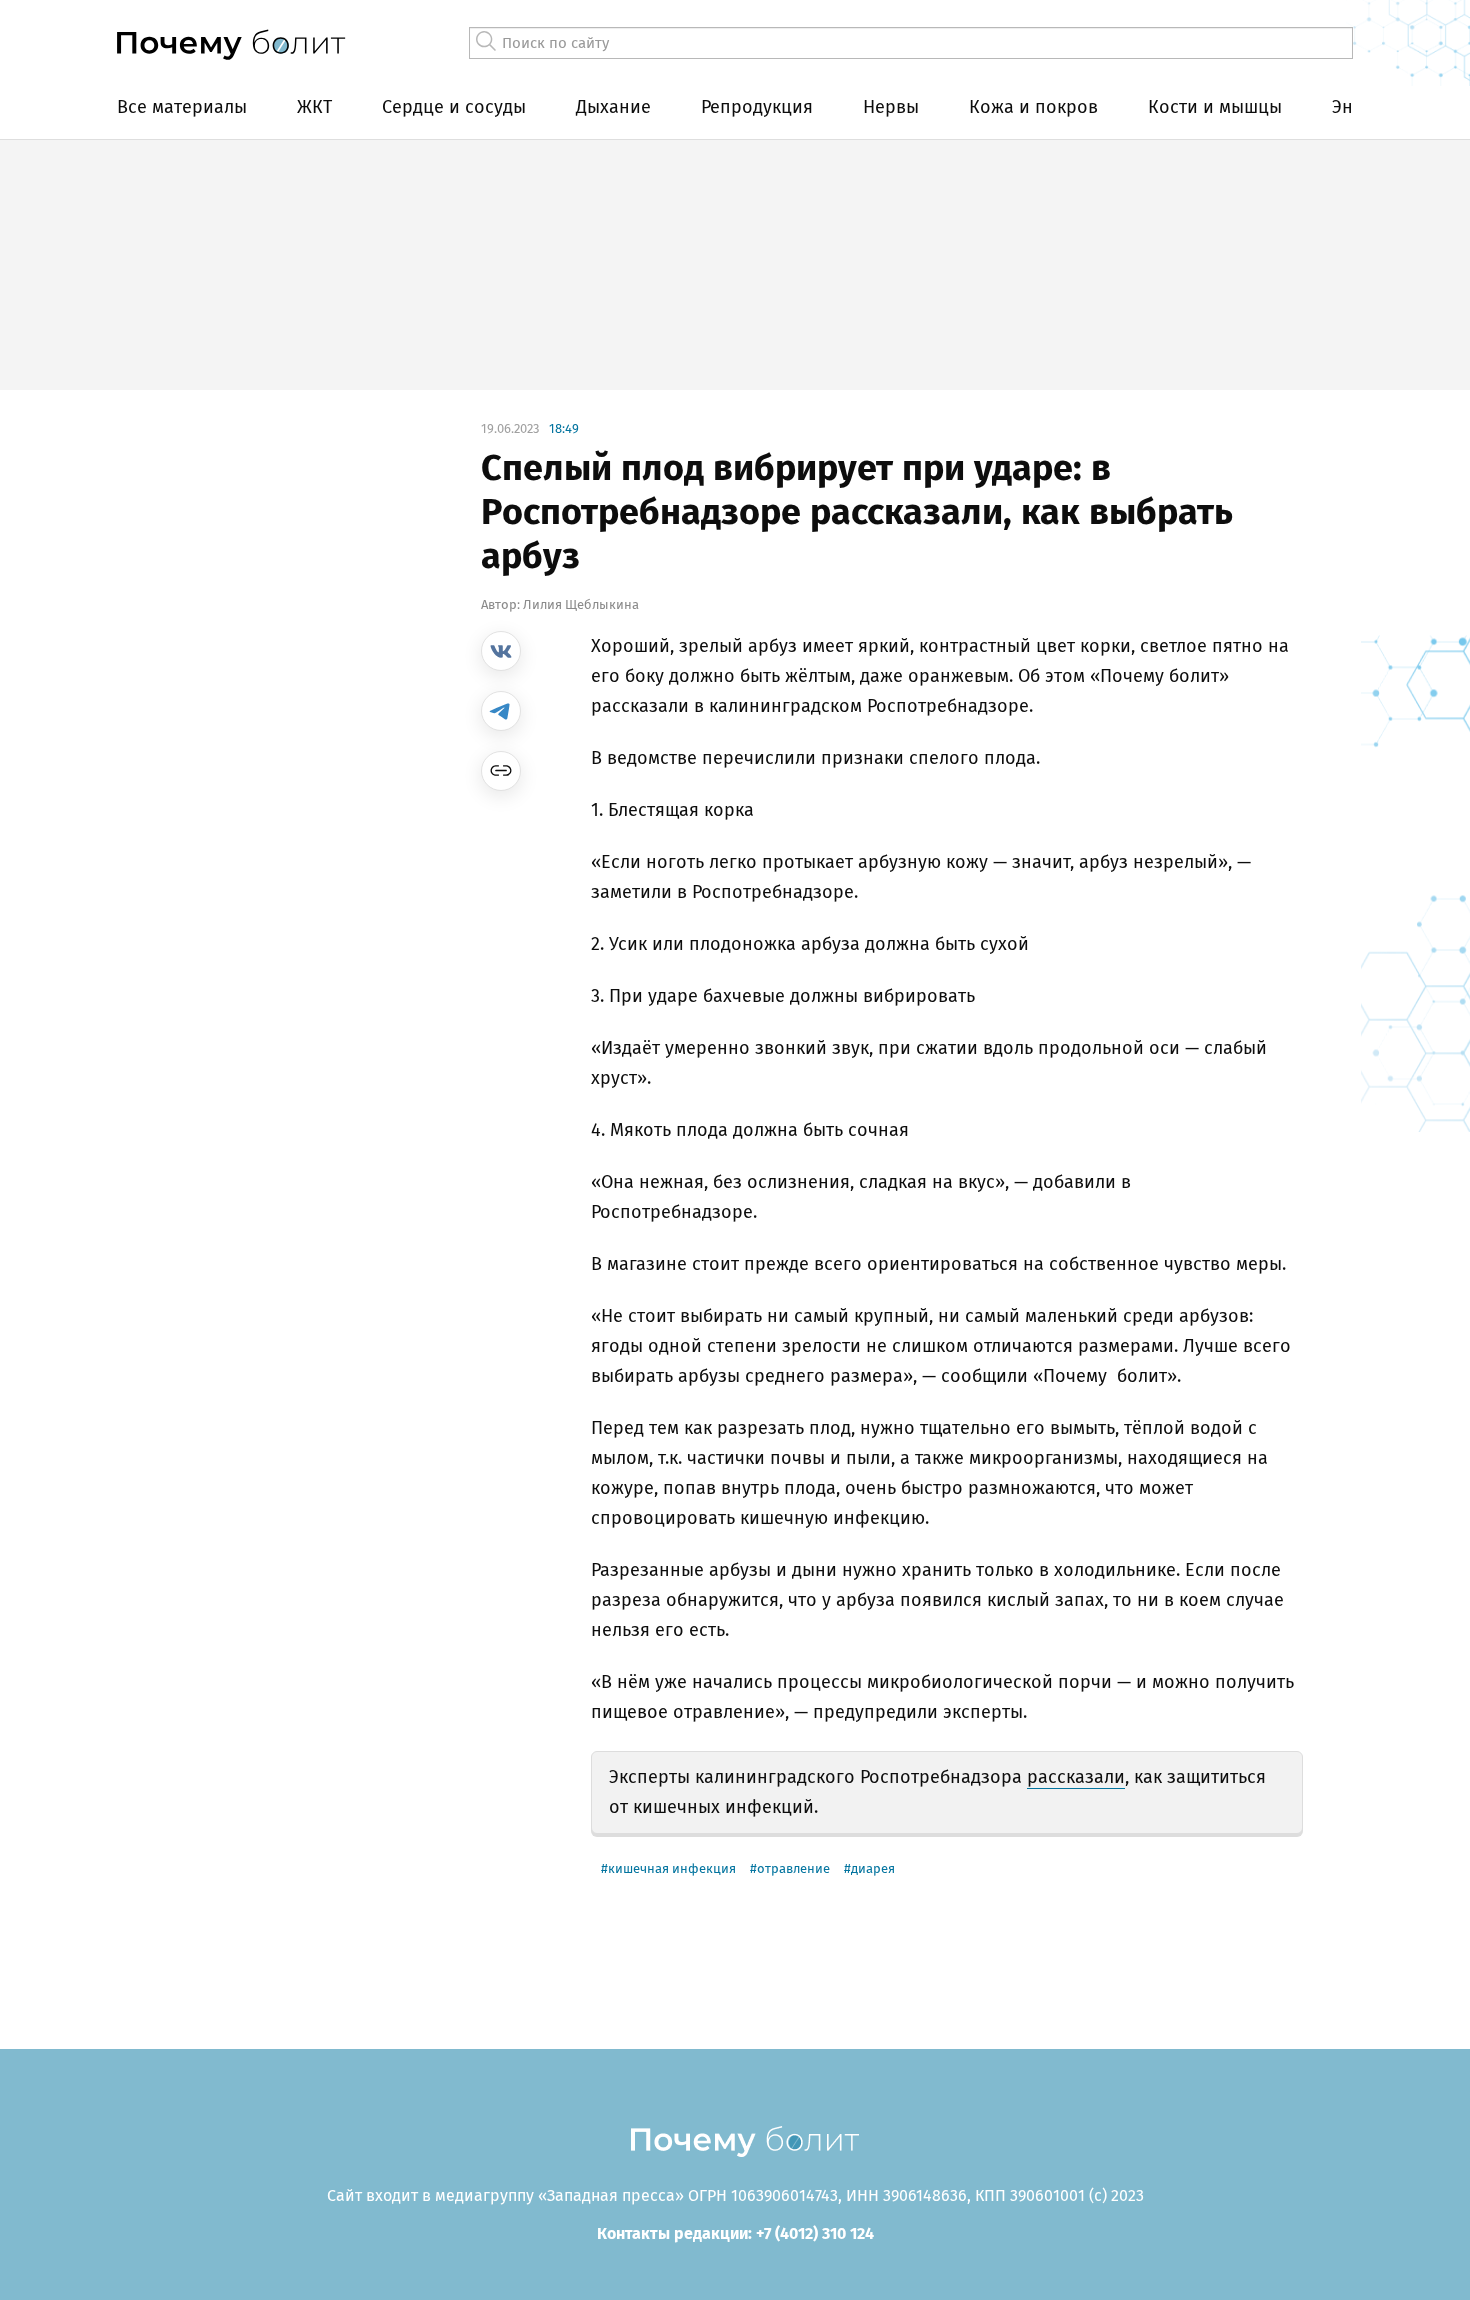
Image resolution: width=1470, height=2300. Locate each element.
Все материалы (182, 107)
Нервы (891, 107)
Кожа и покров (1033, 107)
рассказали (1076, 1777)
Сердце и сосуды (454, 107)
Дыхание (613, 107)
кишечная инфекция (672, 1868)
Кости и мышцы (1215, 107)
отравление (793, 1868)
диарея (873, 1868)
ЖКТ (314, 107)
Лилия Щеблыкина (581, 604)
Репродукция (757, 107)
